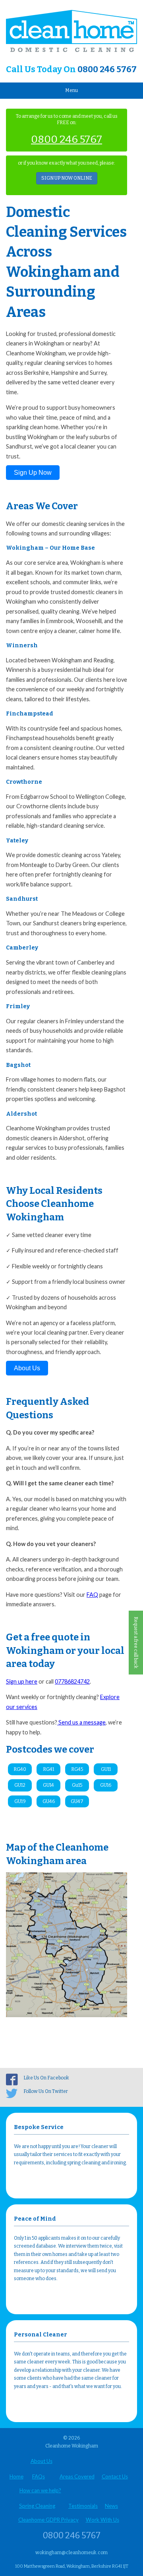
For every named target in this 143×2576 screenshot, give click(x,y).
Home (16, 2476)
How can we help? (40, 2490)
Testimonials (83, 2506)
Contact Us (115, 2476)
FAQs (39, 2476)
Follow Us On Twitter (46, 2091)
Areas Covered (77, 2476)
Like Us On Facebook (46, 2078)
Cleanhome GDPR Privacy (48, 2520)
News (111, 2506)
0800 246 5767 (107, 69)
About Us (27, 1368)
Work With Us (102, 2520)
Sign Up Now (33, 473)
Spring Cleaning (37, 2506)
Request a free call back (136, 1643)
